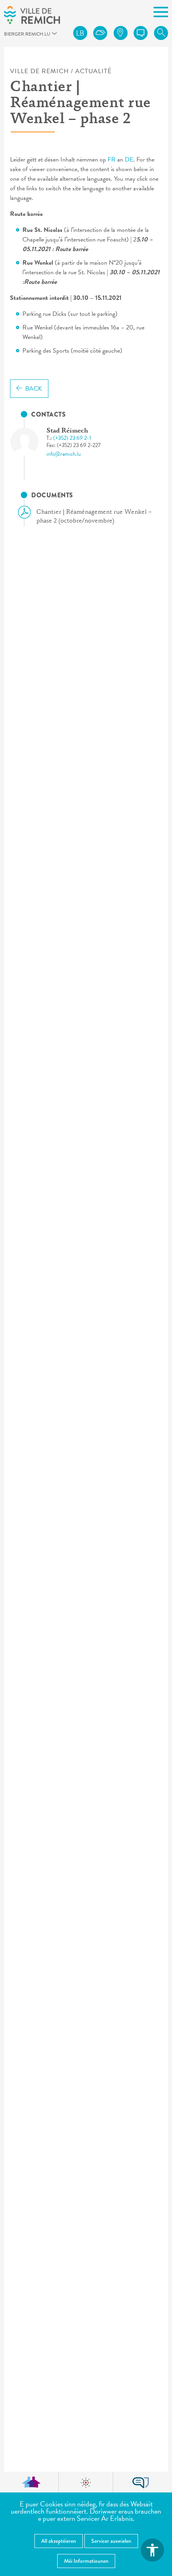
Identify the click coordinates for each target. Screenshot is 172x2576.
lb (80, 33)
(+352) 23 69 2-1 (72, 438)
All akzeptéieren (59, 2541)
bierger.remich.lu (8, 36)
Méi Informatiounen (86, 2561)
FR (112, 160)
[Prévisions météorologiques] (100, 33)
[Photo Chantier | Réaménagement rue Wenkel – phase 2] (31, 442)
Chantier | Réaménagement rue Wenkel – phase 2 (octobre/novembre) (94, 517)
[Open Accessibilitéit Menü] (152, 2550)
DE (129, 160)
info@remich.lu (64, 454)
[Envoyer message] (141, 33)
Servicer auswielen (111, 2541)
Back (34, 389)
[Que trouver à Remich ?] (121, 33)
